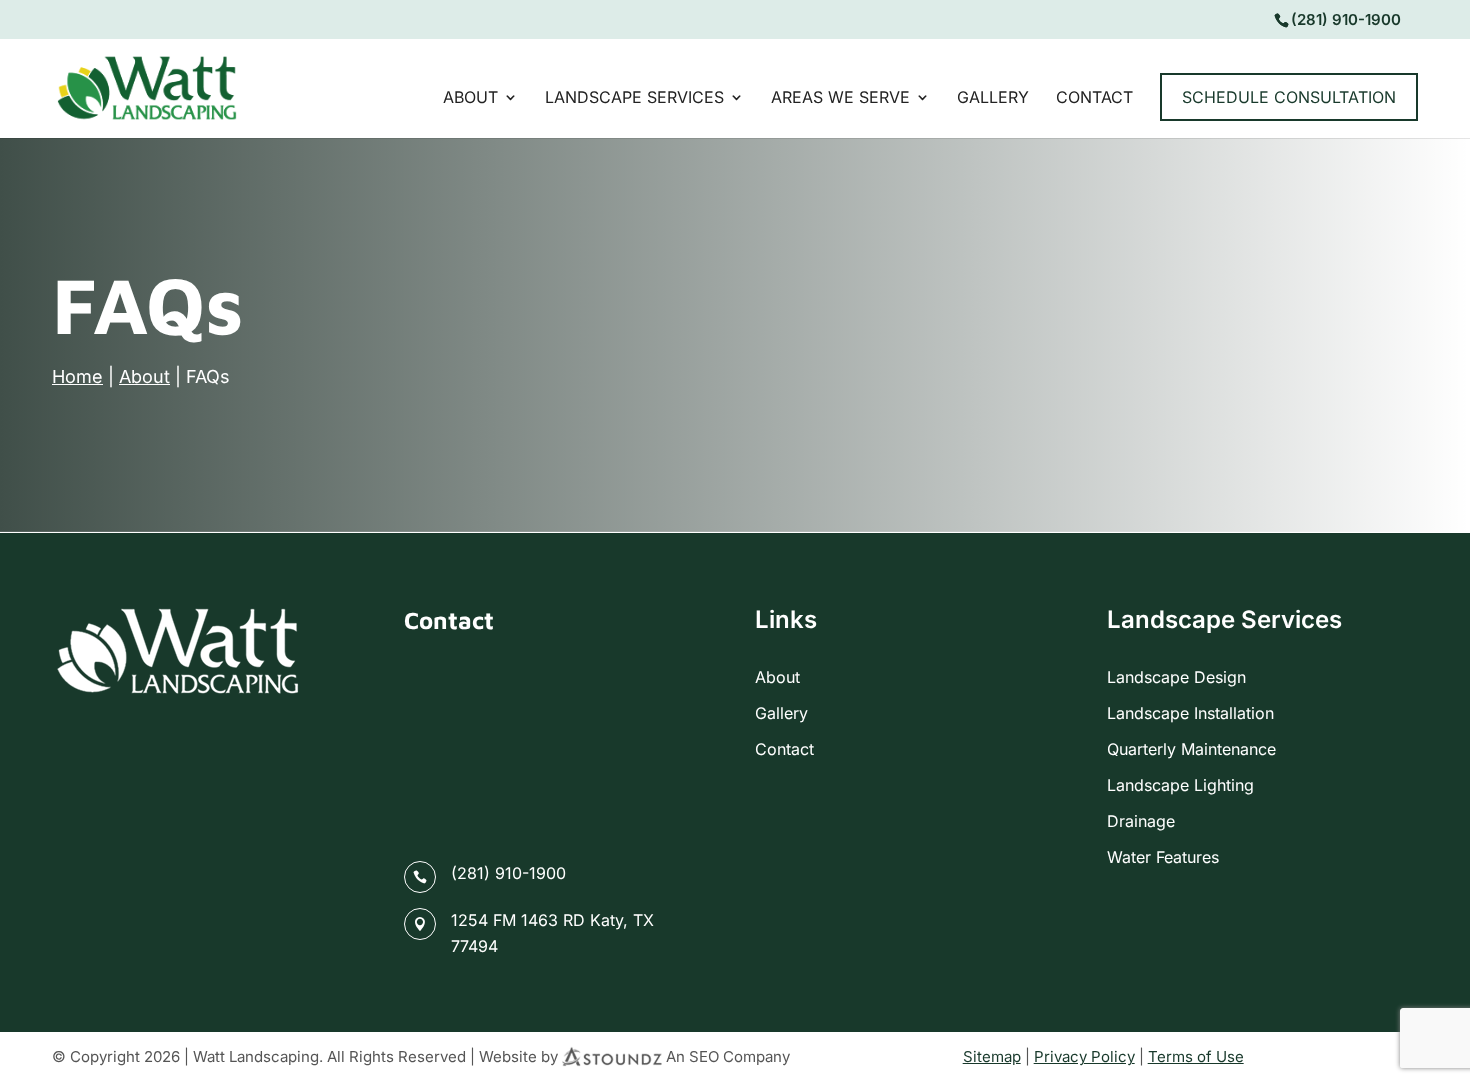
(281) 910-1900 (508, 873)
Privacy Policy (1084, 1056)
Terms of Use (1196, 1056)
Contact (1094, 98)
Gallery (993, 98)
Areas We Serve (840, 98)
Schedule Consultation (1289, 97)
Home (77, 376)
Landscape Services (634, 98)
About (470, 98)
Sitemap (992, 1056)
